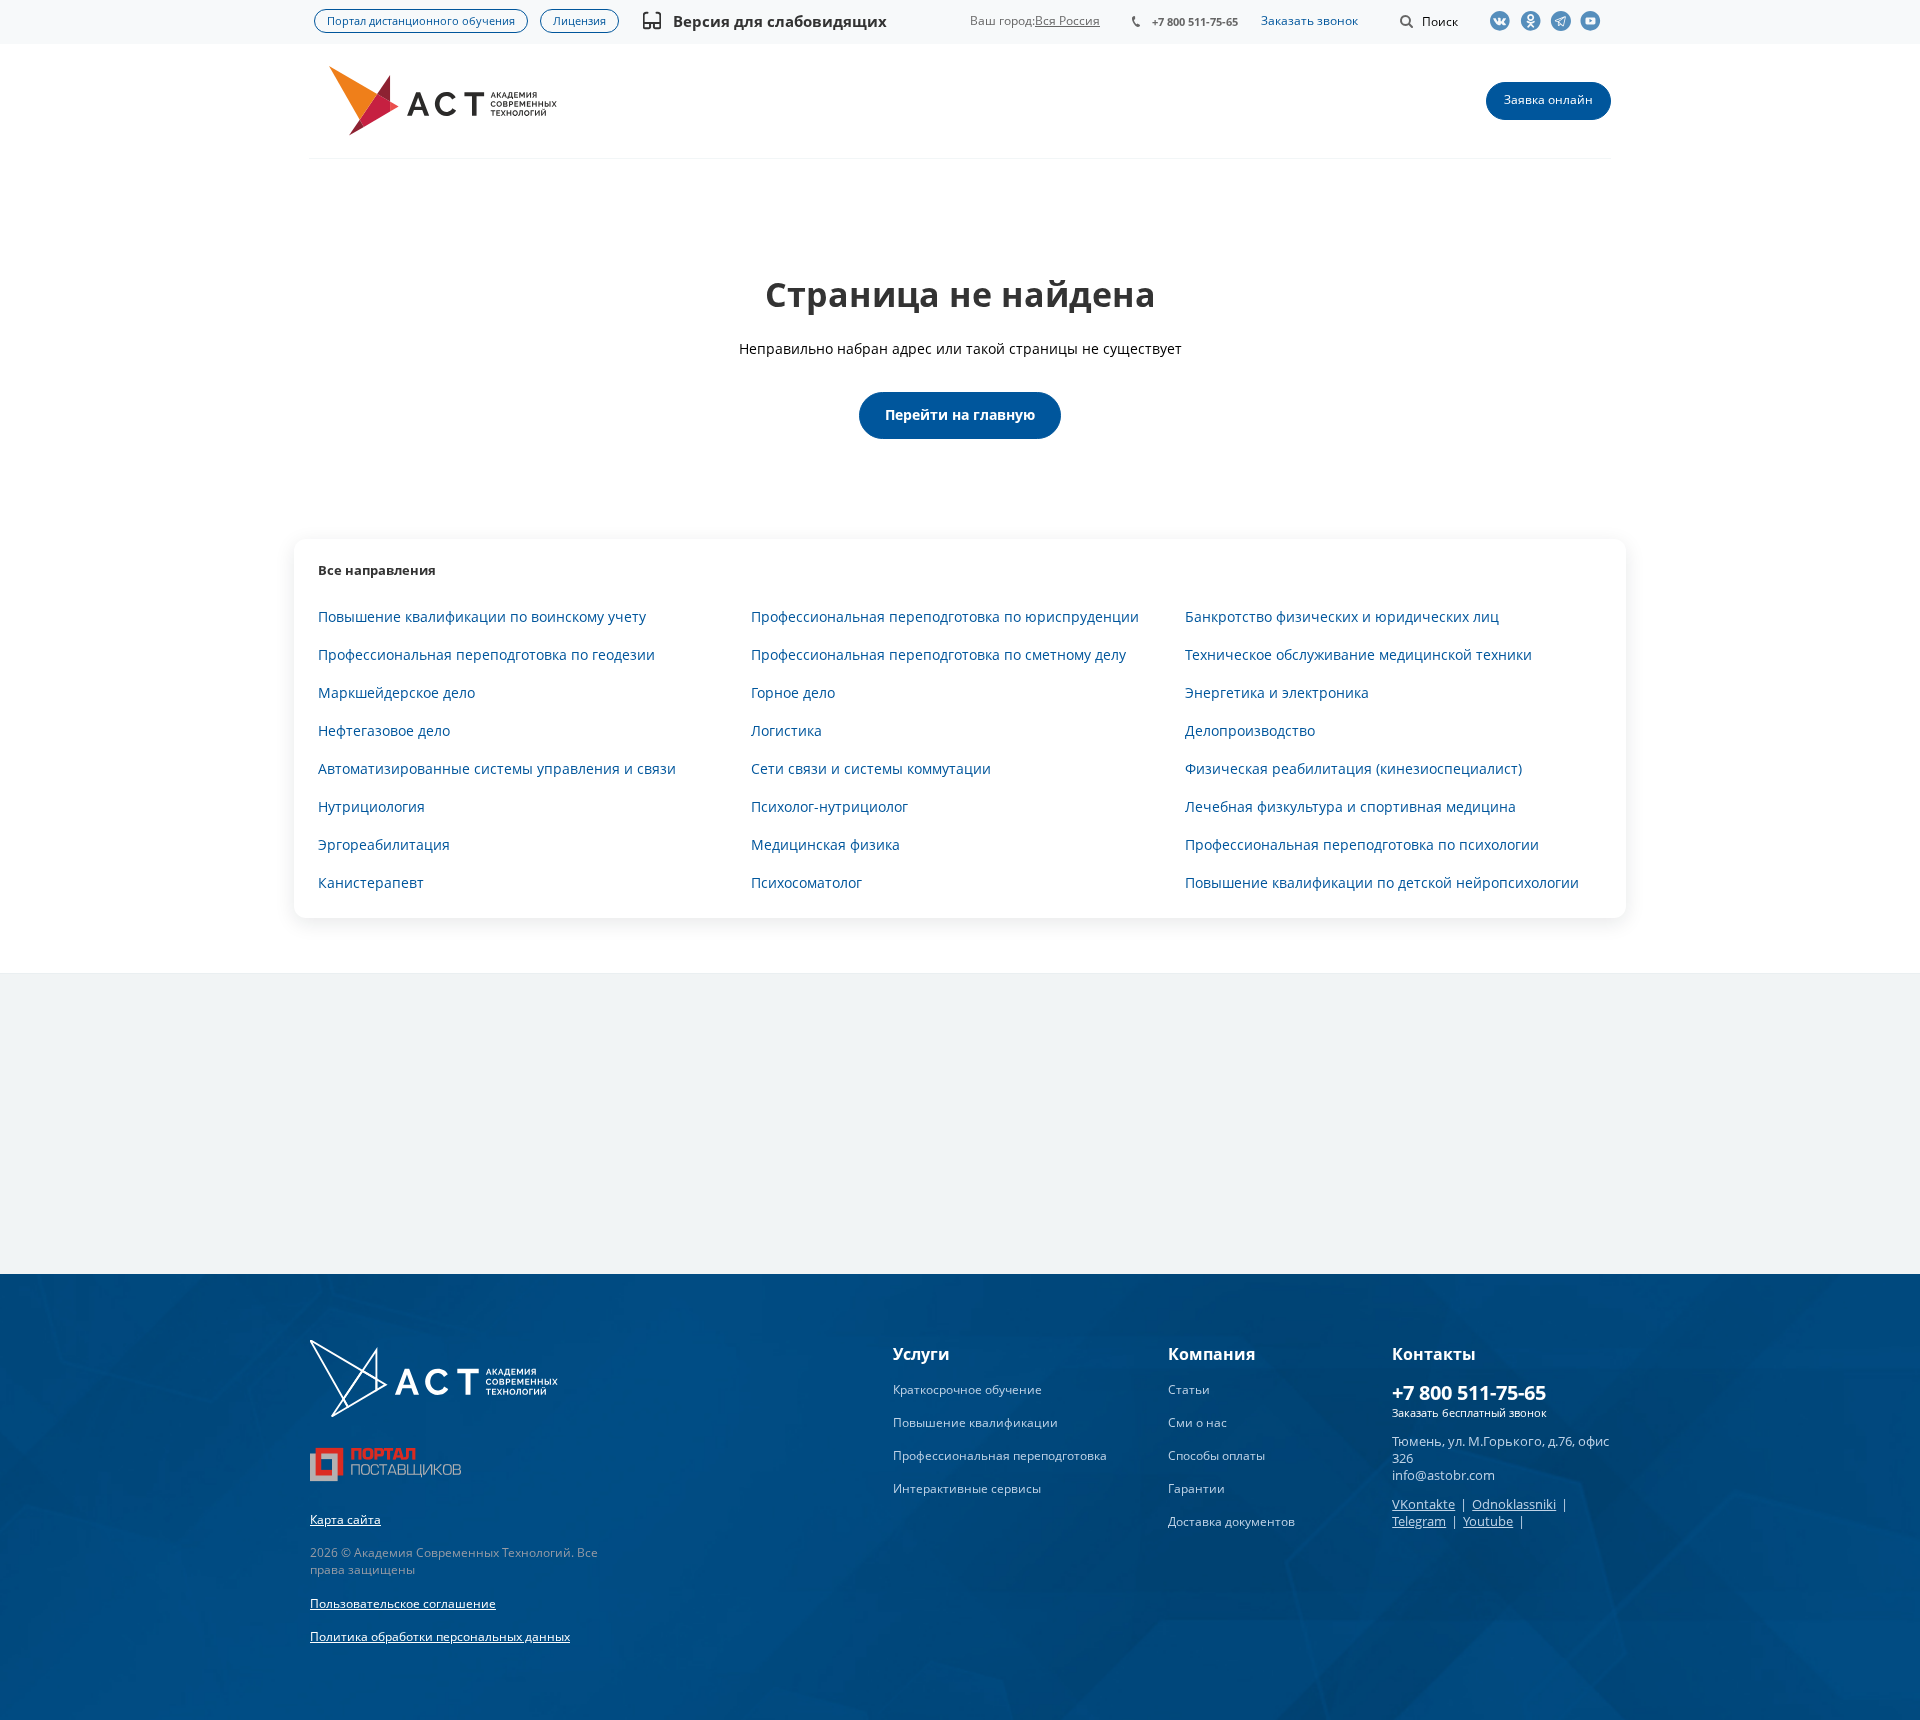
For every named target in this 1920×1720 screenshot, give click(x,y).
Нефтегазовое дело (384, 730)
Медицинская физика (825, 844)
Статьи (1189, 1389)
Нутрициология (371, 806)
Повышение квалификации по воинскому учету (482, 616)
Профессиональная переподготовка (1000, 1455)
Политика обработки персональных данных (440, 1636)
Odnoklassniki (1514, 1504)
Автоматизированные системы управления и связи (497, 768)
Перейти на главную (960, 414)
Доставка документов (1231, 1521)
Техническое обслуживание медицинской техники (1358, 654)
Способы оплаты (1216, 1455)
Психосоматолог (806, 882)
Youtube (1488, 1521)
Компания (1211, 1354)
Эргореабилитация (384, 844)
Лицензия (579, 20)
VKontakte (1423, 1504)
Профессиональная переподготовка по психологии (1362, 844)
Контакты (1434, 1354)
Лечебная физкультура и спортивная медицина (1350, 806)
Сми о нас (1197, 1422)
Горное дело (793, 692)
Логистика (786, 730)
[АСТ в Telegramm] (1565, 21)
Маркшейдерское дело (396, 692)
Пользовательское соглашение (403, 1603)
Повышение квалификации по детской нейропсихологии (1382, 882)
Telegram (1419, 1521)
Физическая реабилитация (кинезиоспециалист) (1353, 768)
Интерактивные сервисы (967, 1488)
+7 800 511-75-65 (1195, 21)
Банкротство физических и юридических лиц (1342, 616)
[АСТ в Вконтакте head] (1505, 21)
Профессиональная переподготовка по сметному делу (938, 654)
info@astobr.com (1443, 1475)
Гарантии (1196, 1488)
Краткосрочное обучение (967, 1389)
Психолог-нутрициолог (829, 806)
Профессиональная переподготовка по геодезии (486, 654)
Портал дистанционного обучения (421, 20)
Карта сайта (345, 1519)
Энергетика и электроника (1277, 692)
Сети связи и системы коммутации (871, 768)
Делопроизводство (1250, 730)
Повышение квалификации (975, 1422)
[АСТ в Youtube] (1595, 21)
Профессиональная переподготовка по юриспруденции (945, 616)
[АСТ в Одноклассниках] (1535, 21)
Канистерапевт (371, 882)
